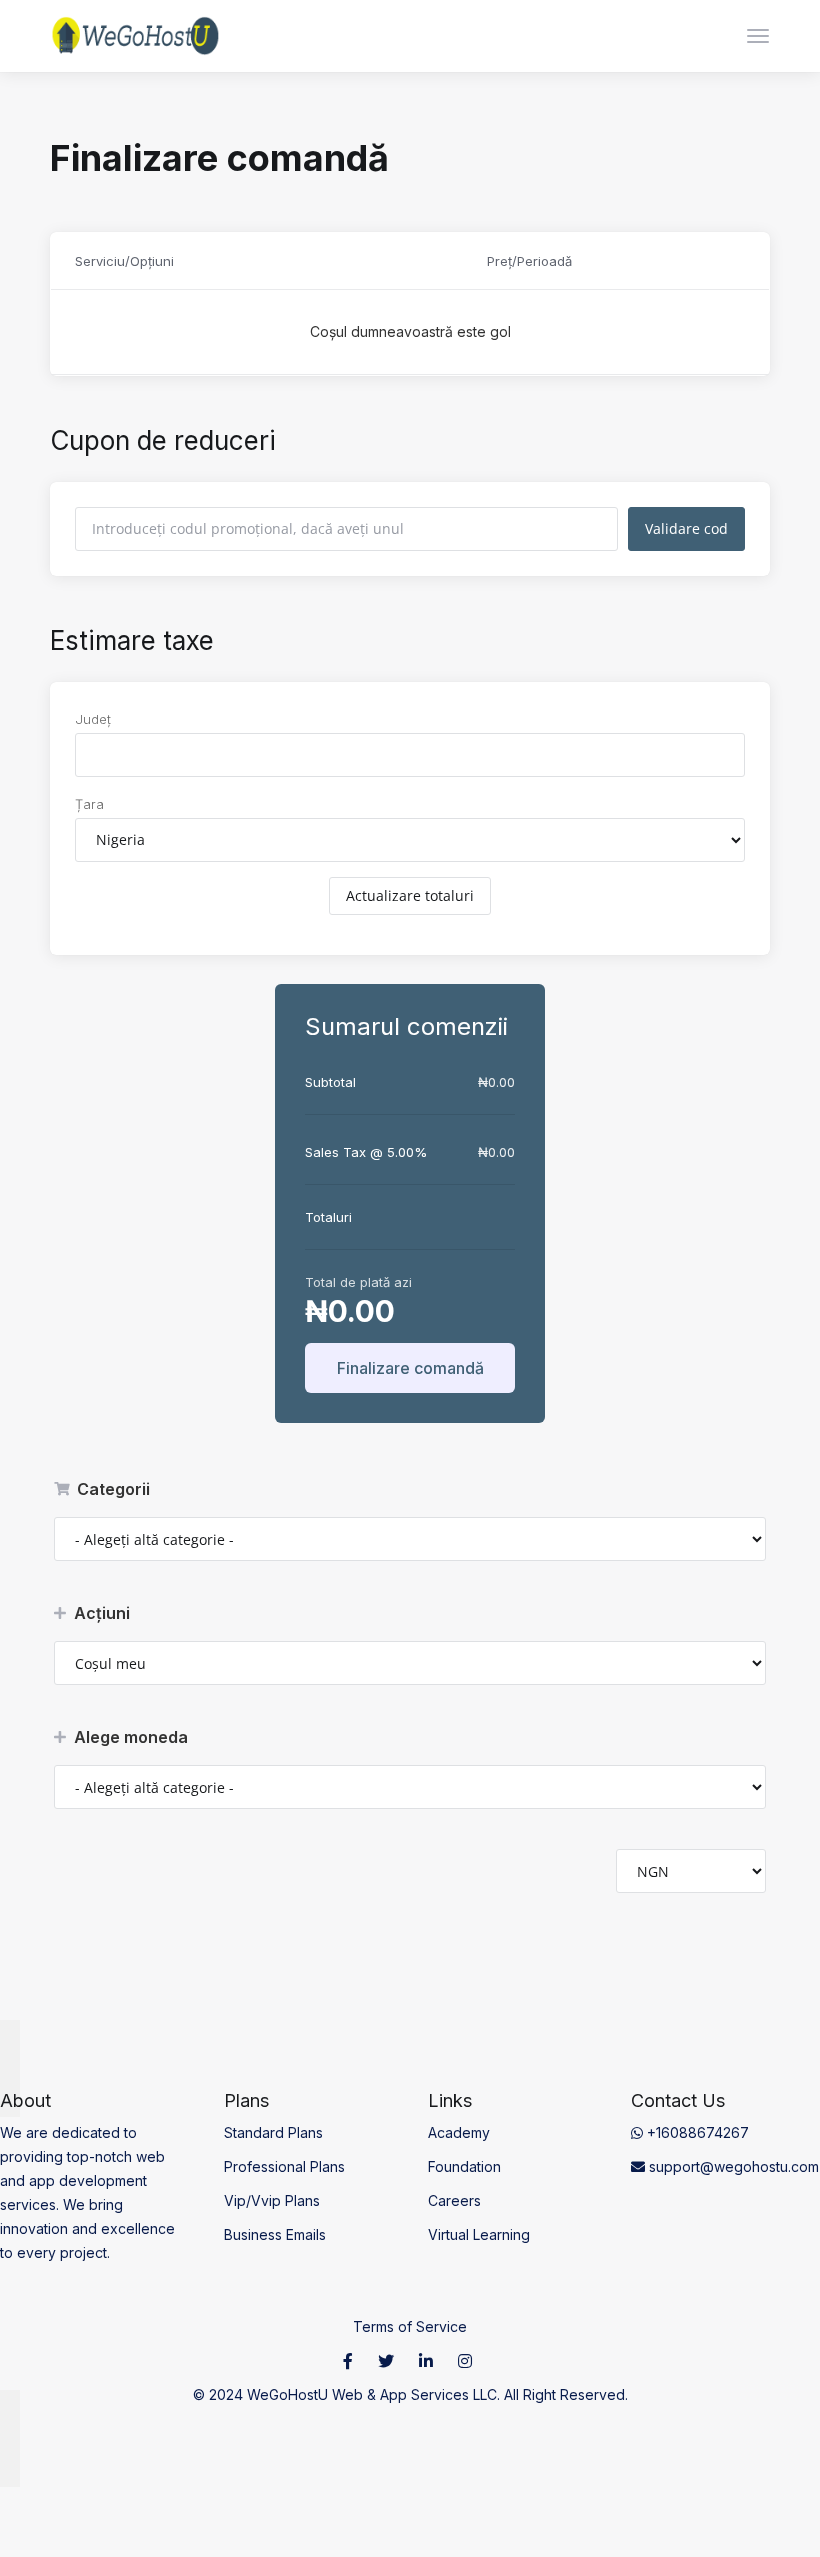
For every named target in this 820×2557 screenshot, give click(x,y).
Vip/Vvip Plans (272, 2200)
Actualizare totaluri (410, 895)
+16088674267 (696, 2132)
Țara (89, 804)
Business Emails (275, 2234)
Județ (93, 719)
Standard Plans (273, 2132)
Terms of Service (410, 2326)
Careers (454, 2200)
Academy (459, 2132)
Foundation (464, 2166)
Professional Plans (284, 2166)
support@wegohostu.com (732, 2166)
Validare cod (686, 528)
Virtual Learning (479, 2234)
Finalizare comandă (410, 1368)
